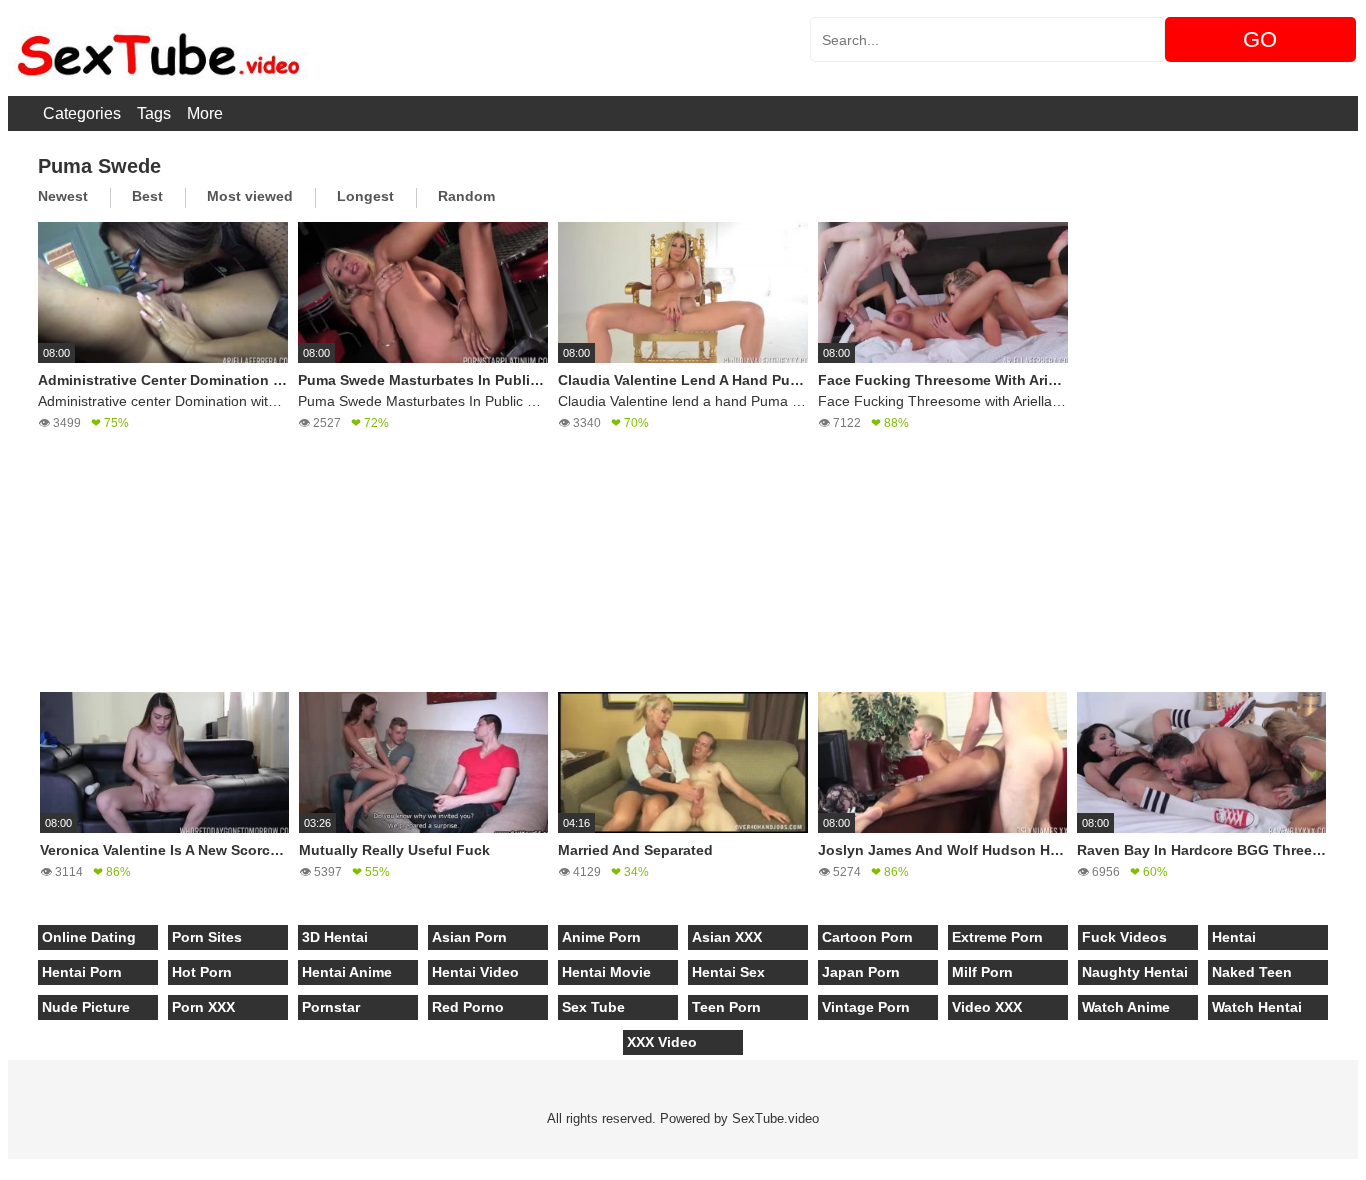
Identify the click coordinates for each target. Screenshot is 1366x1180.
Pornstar (331, 1007)
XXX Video (662, 1042)
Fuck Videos (1124, 937)
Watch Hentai (1257, 1007)
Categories (82, 113)
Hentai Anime (347, 972)
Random (466, 196)
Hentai (1234, 937)
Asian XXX (727, 937)
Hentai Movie (606, 972)
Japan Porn (861, 972)
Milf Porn (982, 972)
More (205, 113)
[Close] (1, 1169)
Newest (63, 196)
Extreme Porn (997, 937)
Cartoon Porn (867, 937)
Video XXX (987, 1007)
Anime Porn (601, 937)
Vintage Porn (866, 1007)
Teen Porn (726, 1007)
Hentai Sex (728, 972)
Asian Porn (469, 937)
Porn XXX (203, 1007)
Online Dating (89, 937)
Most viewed (250, 196)
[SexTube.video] (158, 48)
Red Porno (468, 1007)
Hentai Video (475, 972)
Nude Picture (86, 1007)
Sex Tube (593, 1007)
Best (147, 196)
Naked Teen (1252, 972)
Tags (154, 113)
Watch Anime (1126, 1007)
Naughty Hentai (1135, 972)
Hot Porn (202, 972)
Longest (365, 196)
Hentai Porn (82, 972)
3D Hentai (335, 937)
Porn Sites (207, 937)
